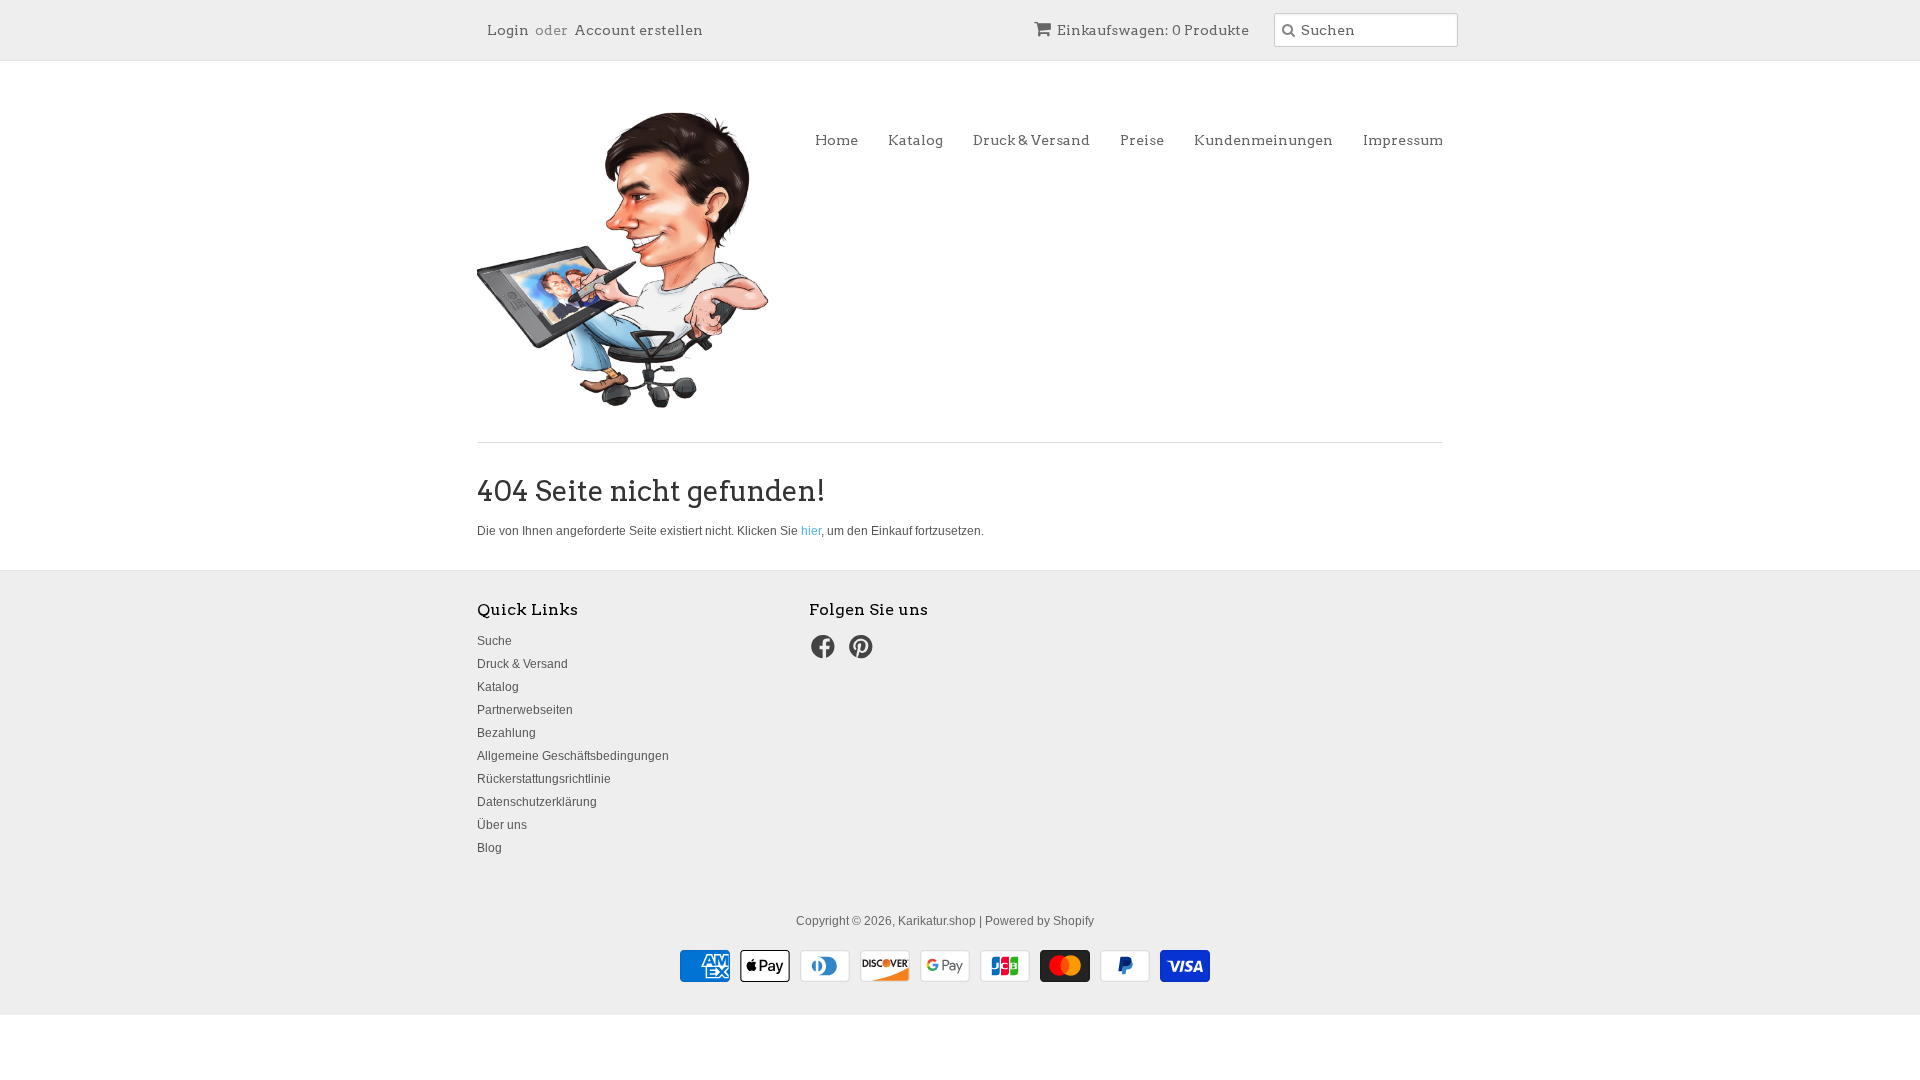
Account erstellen (638, 30)
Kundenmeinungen (1263, 140)
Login (508, 30)
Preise (1142, 140)
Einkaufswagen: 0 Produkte (1153, 30)
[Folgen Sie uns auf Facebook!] (826, 653)
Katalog (915, 140)
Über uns (502, 825)
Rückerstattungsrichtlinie (544, 779)
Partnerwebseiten (525, 710)
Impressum (1403, 140)
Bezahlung (506, 733)
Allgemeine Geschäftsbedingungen (573, 756)
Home (836, 140)
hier (811, 531)
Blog (489, 848)
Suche (494, 641)
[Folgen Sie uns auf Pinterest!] (864, 653)
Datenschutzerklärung (537, 802)
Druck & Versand (1031, 140)
